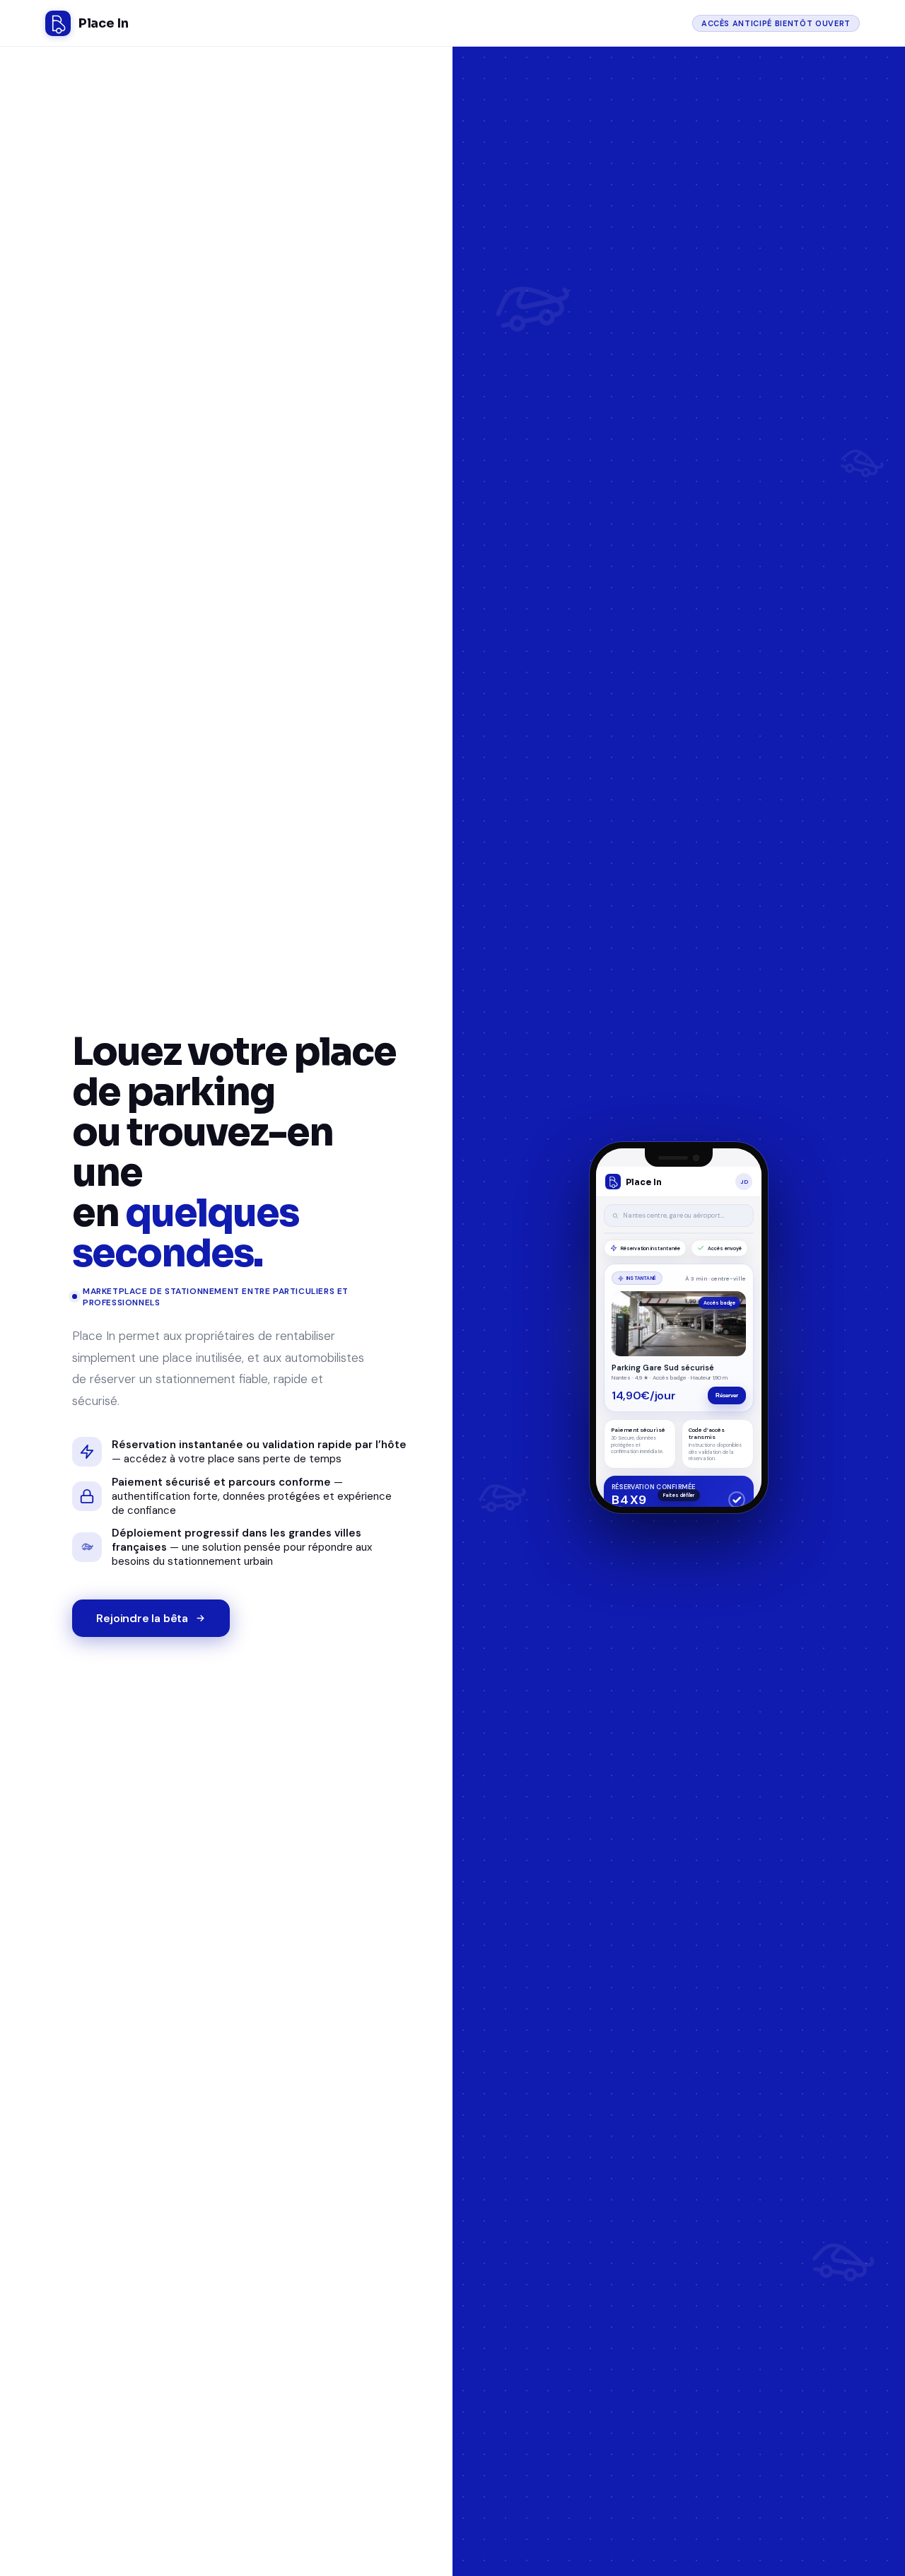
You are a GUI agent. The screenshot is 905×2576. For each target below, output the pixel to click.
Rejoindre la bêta (142, 1618)
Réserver (727, 1401)
